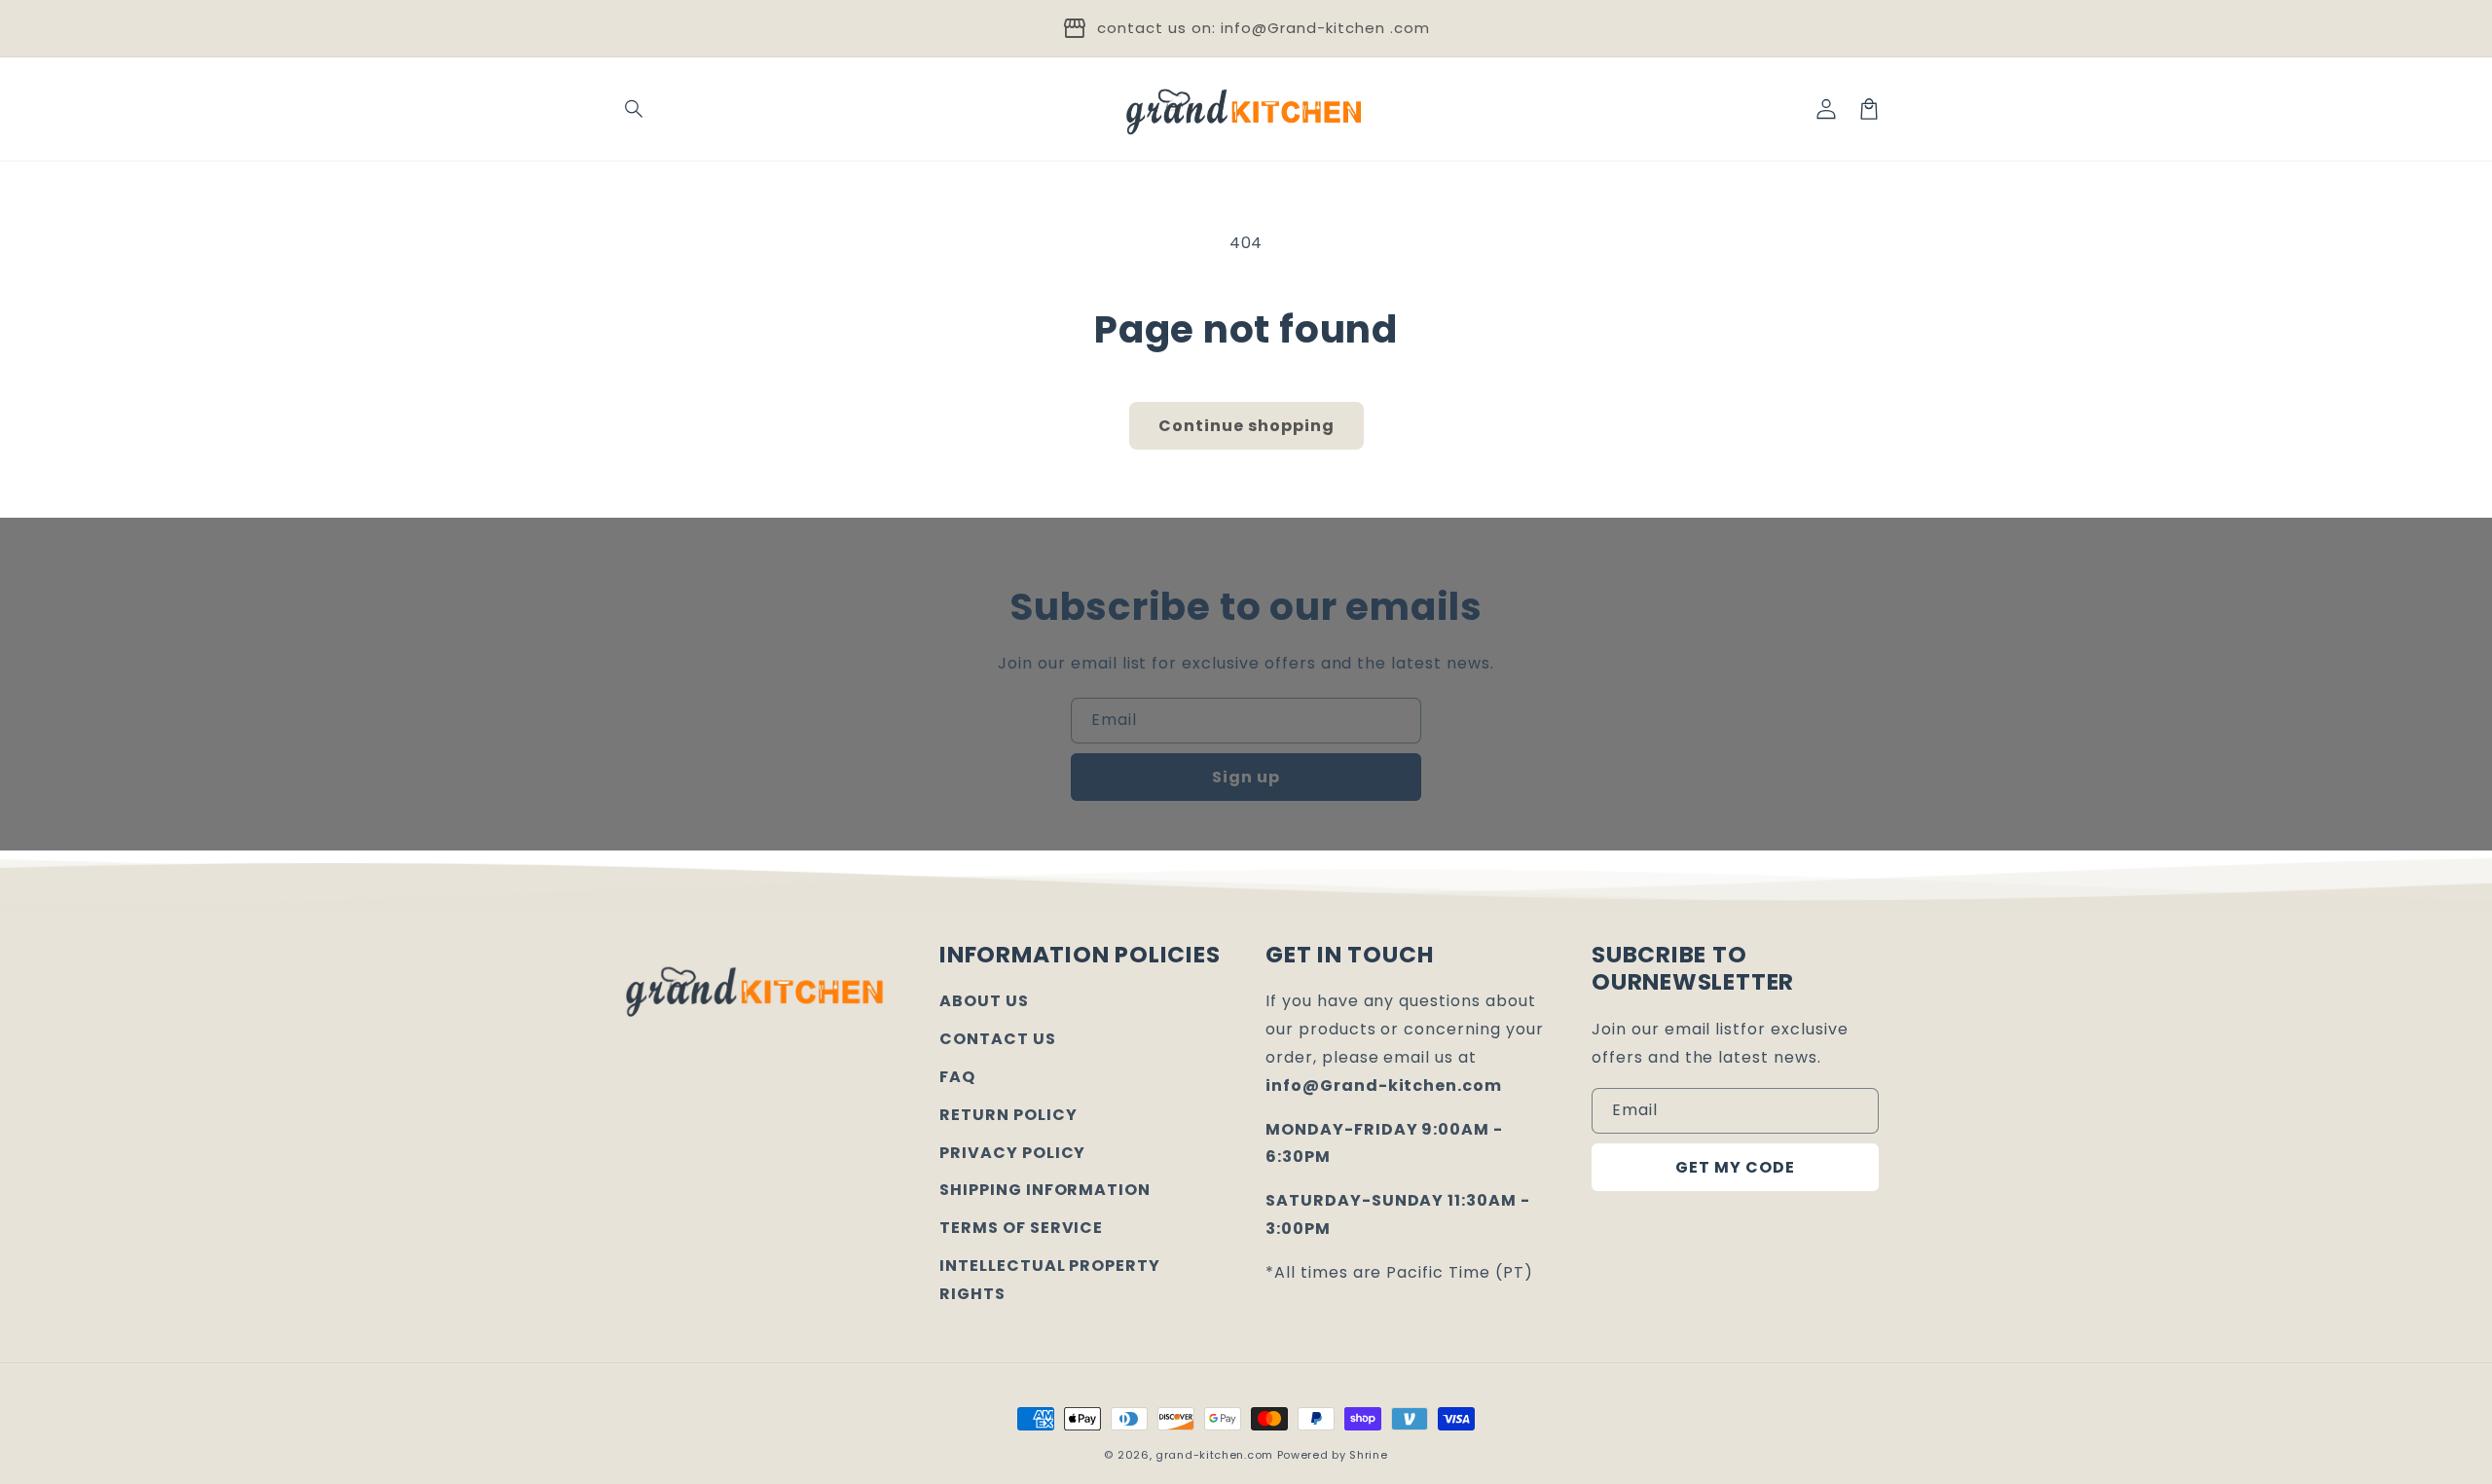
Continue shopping (1246, 426)
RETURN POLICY (1008, 1115)
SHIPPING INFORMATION (1045, 1190)
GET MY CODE (1735, 1167)
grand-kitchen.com (1214, 1455)
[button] (635, 109)
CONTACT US (998, 1039)
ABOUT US (984, 1001)
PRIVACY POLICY (1012, 1153)
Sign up (1246, 777)
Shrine (1368, 1455)
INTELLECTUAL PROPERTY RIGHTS (1050, 1280)
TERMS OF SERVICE (1021, 1228)
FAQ (957, 1077)
